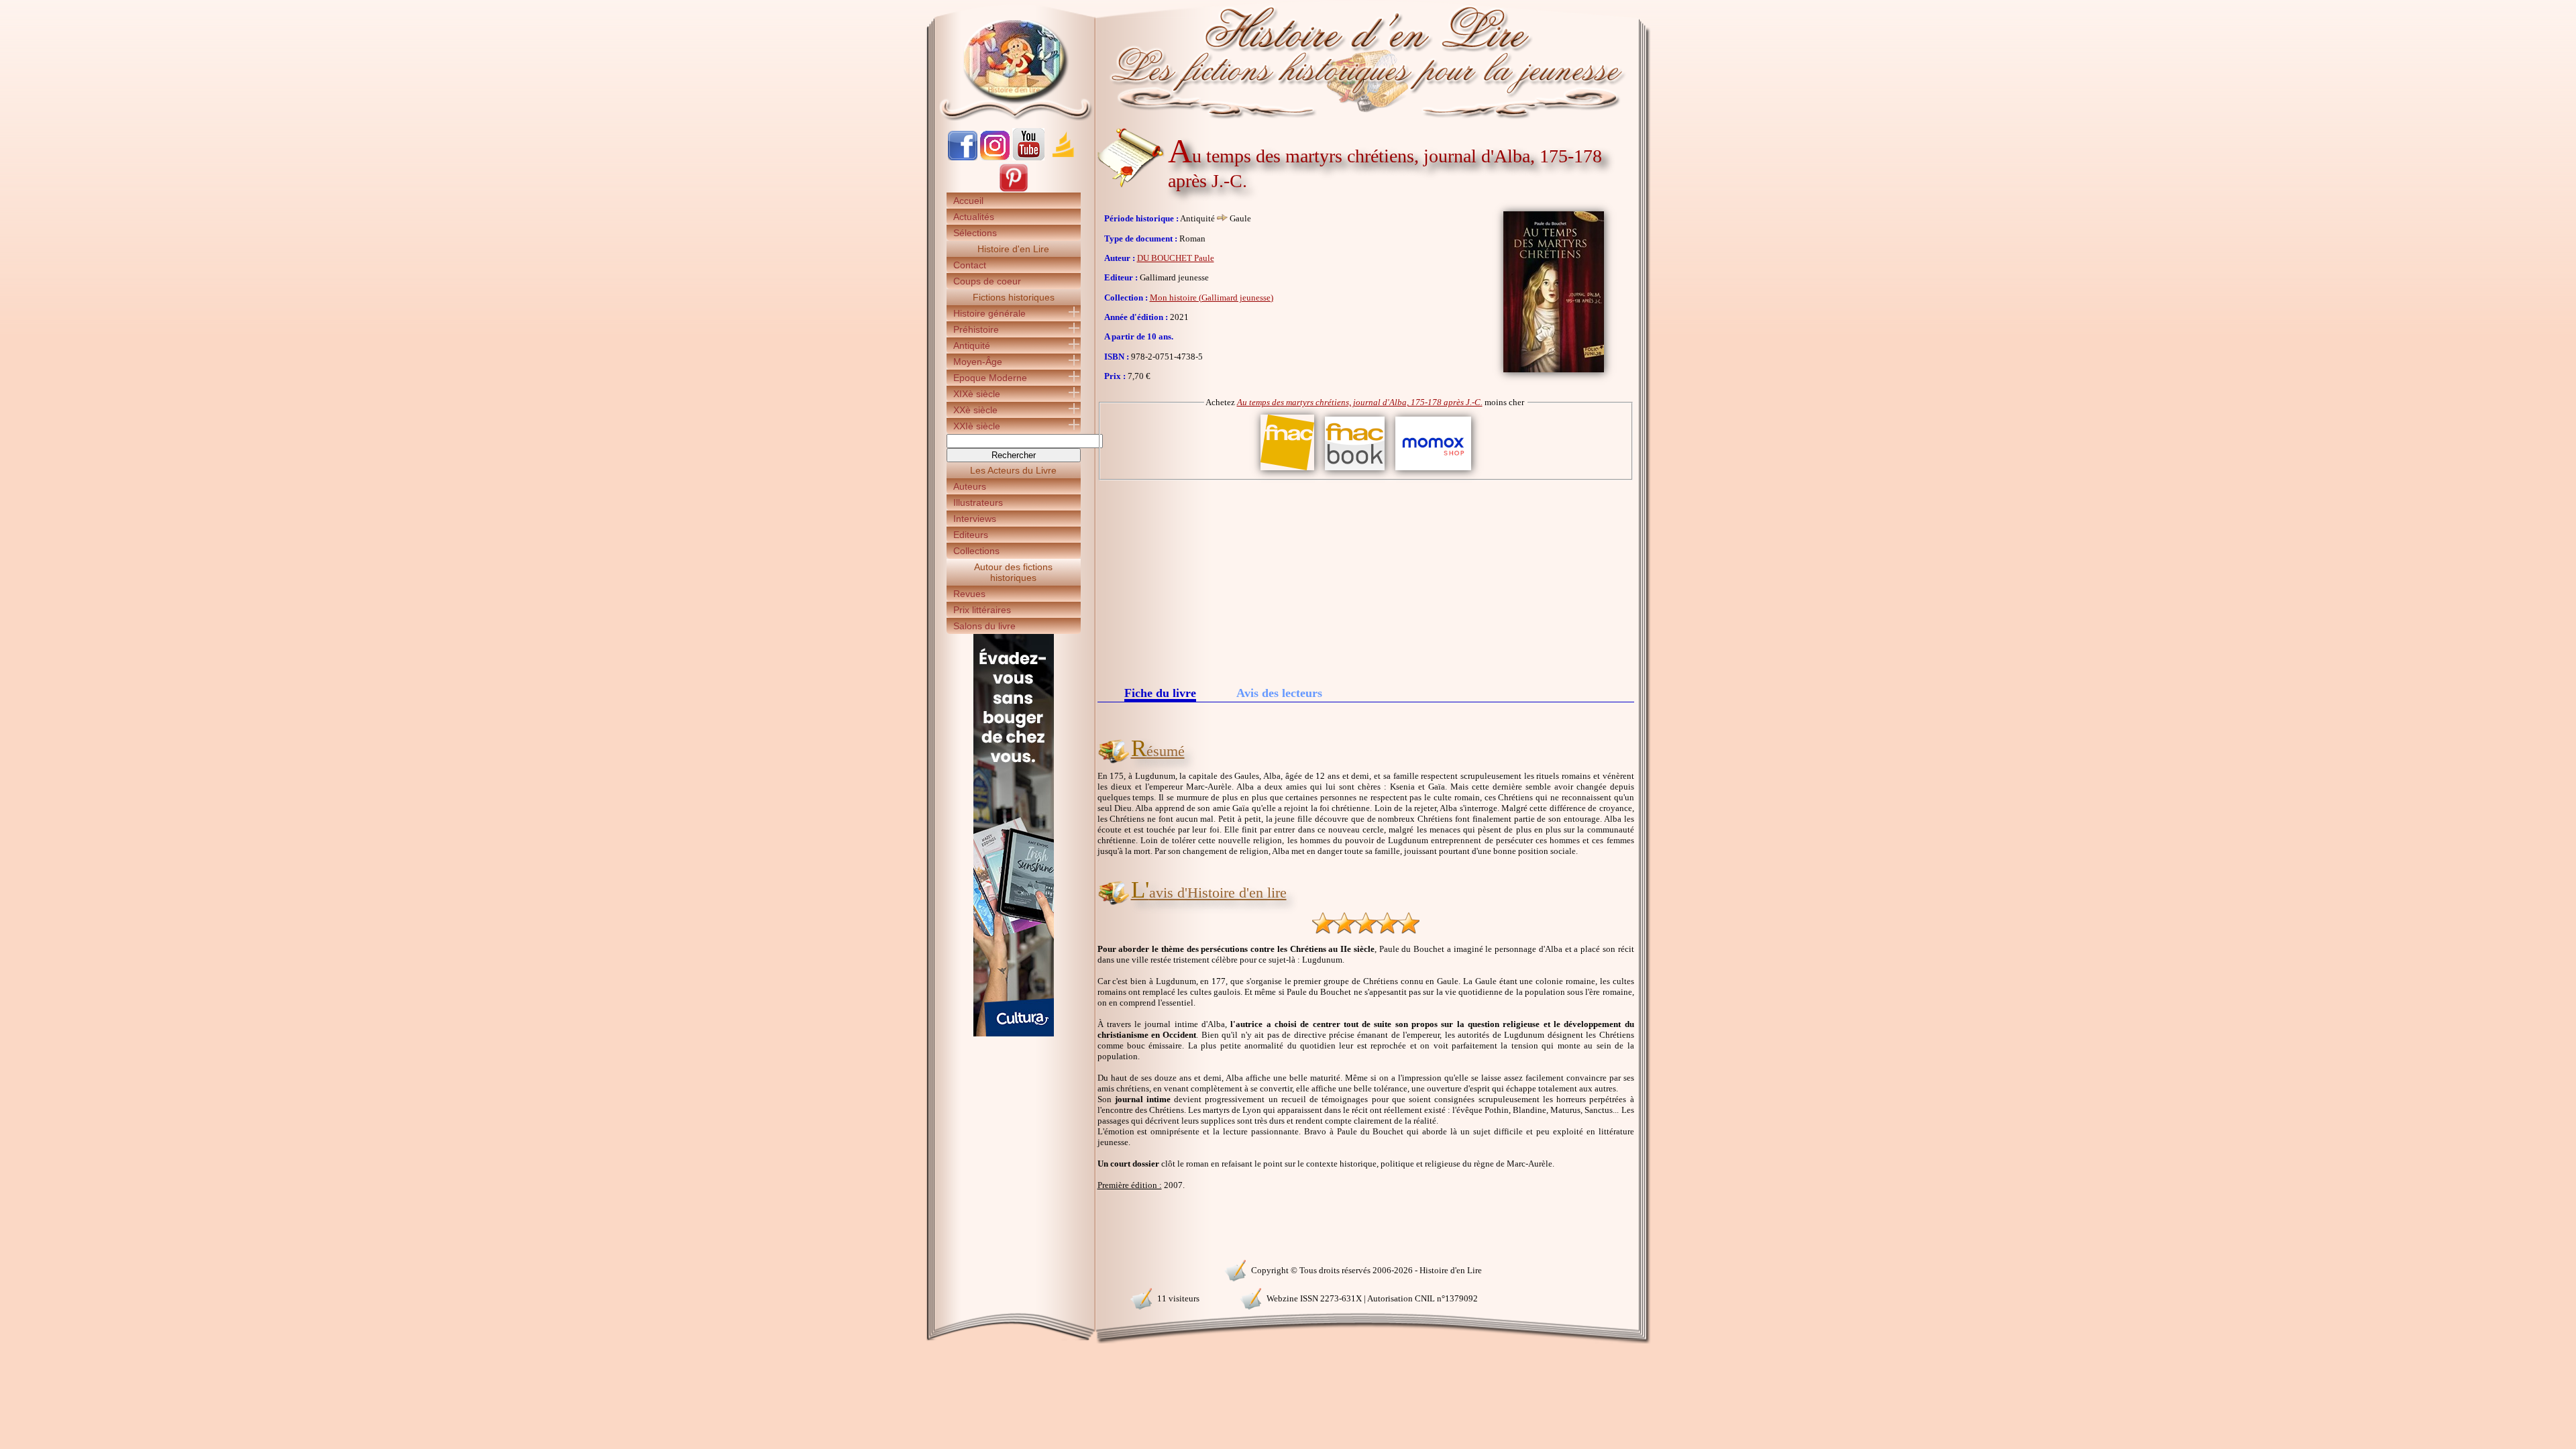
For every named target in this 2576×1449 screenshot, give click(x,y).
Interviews (975, 519)
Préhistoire (976, 329)
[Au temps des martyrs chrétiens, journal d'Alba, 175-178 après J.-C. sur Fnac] (1287, 471)
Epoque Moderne (990, 378)
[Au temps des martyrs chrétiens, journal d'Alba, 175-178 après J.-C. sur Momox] (1433, 471)
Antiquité (972, 345)
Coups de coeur (987, 281)
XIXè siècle (977, 394)
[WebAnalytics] (1013, 1269)
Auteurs (970, 486)
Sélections (975, 233)
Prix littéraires (982, 610)
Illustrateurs (978, 502)
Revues (969, 594)
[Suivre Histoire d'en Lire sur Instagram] (995, 157)
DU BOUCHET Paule (1176, 258)
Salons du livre (984, 626)
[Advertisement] (1366, 581)
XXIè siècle (977, 426)
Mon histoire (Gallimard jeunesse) (1212, 298)
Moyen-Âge (978, 362)
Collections (976, 551)
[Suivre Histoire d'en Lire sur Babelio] (1063, 157)
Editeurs (971, 535)
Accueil (968, 201)
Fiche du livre (1160, 694)
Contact (970, 265)
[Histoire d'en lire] (1288, 60)
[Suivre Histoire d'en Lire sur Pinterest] (1014, 190)
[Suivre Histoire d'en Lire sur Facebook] (963, 157)
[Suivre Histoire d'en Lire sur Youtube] (1028, 157)
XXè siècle (975, 410)
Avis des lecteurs (1279, 693)
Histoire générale (989, 313)
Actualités (974, 217)
